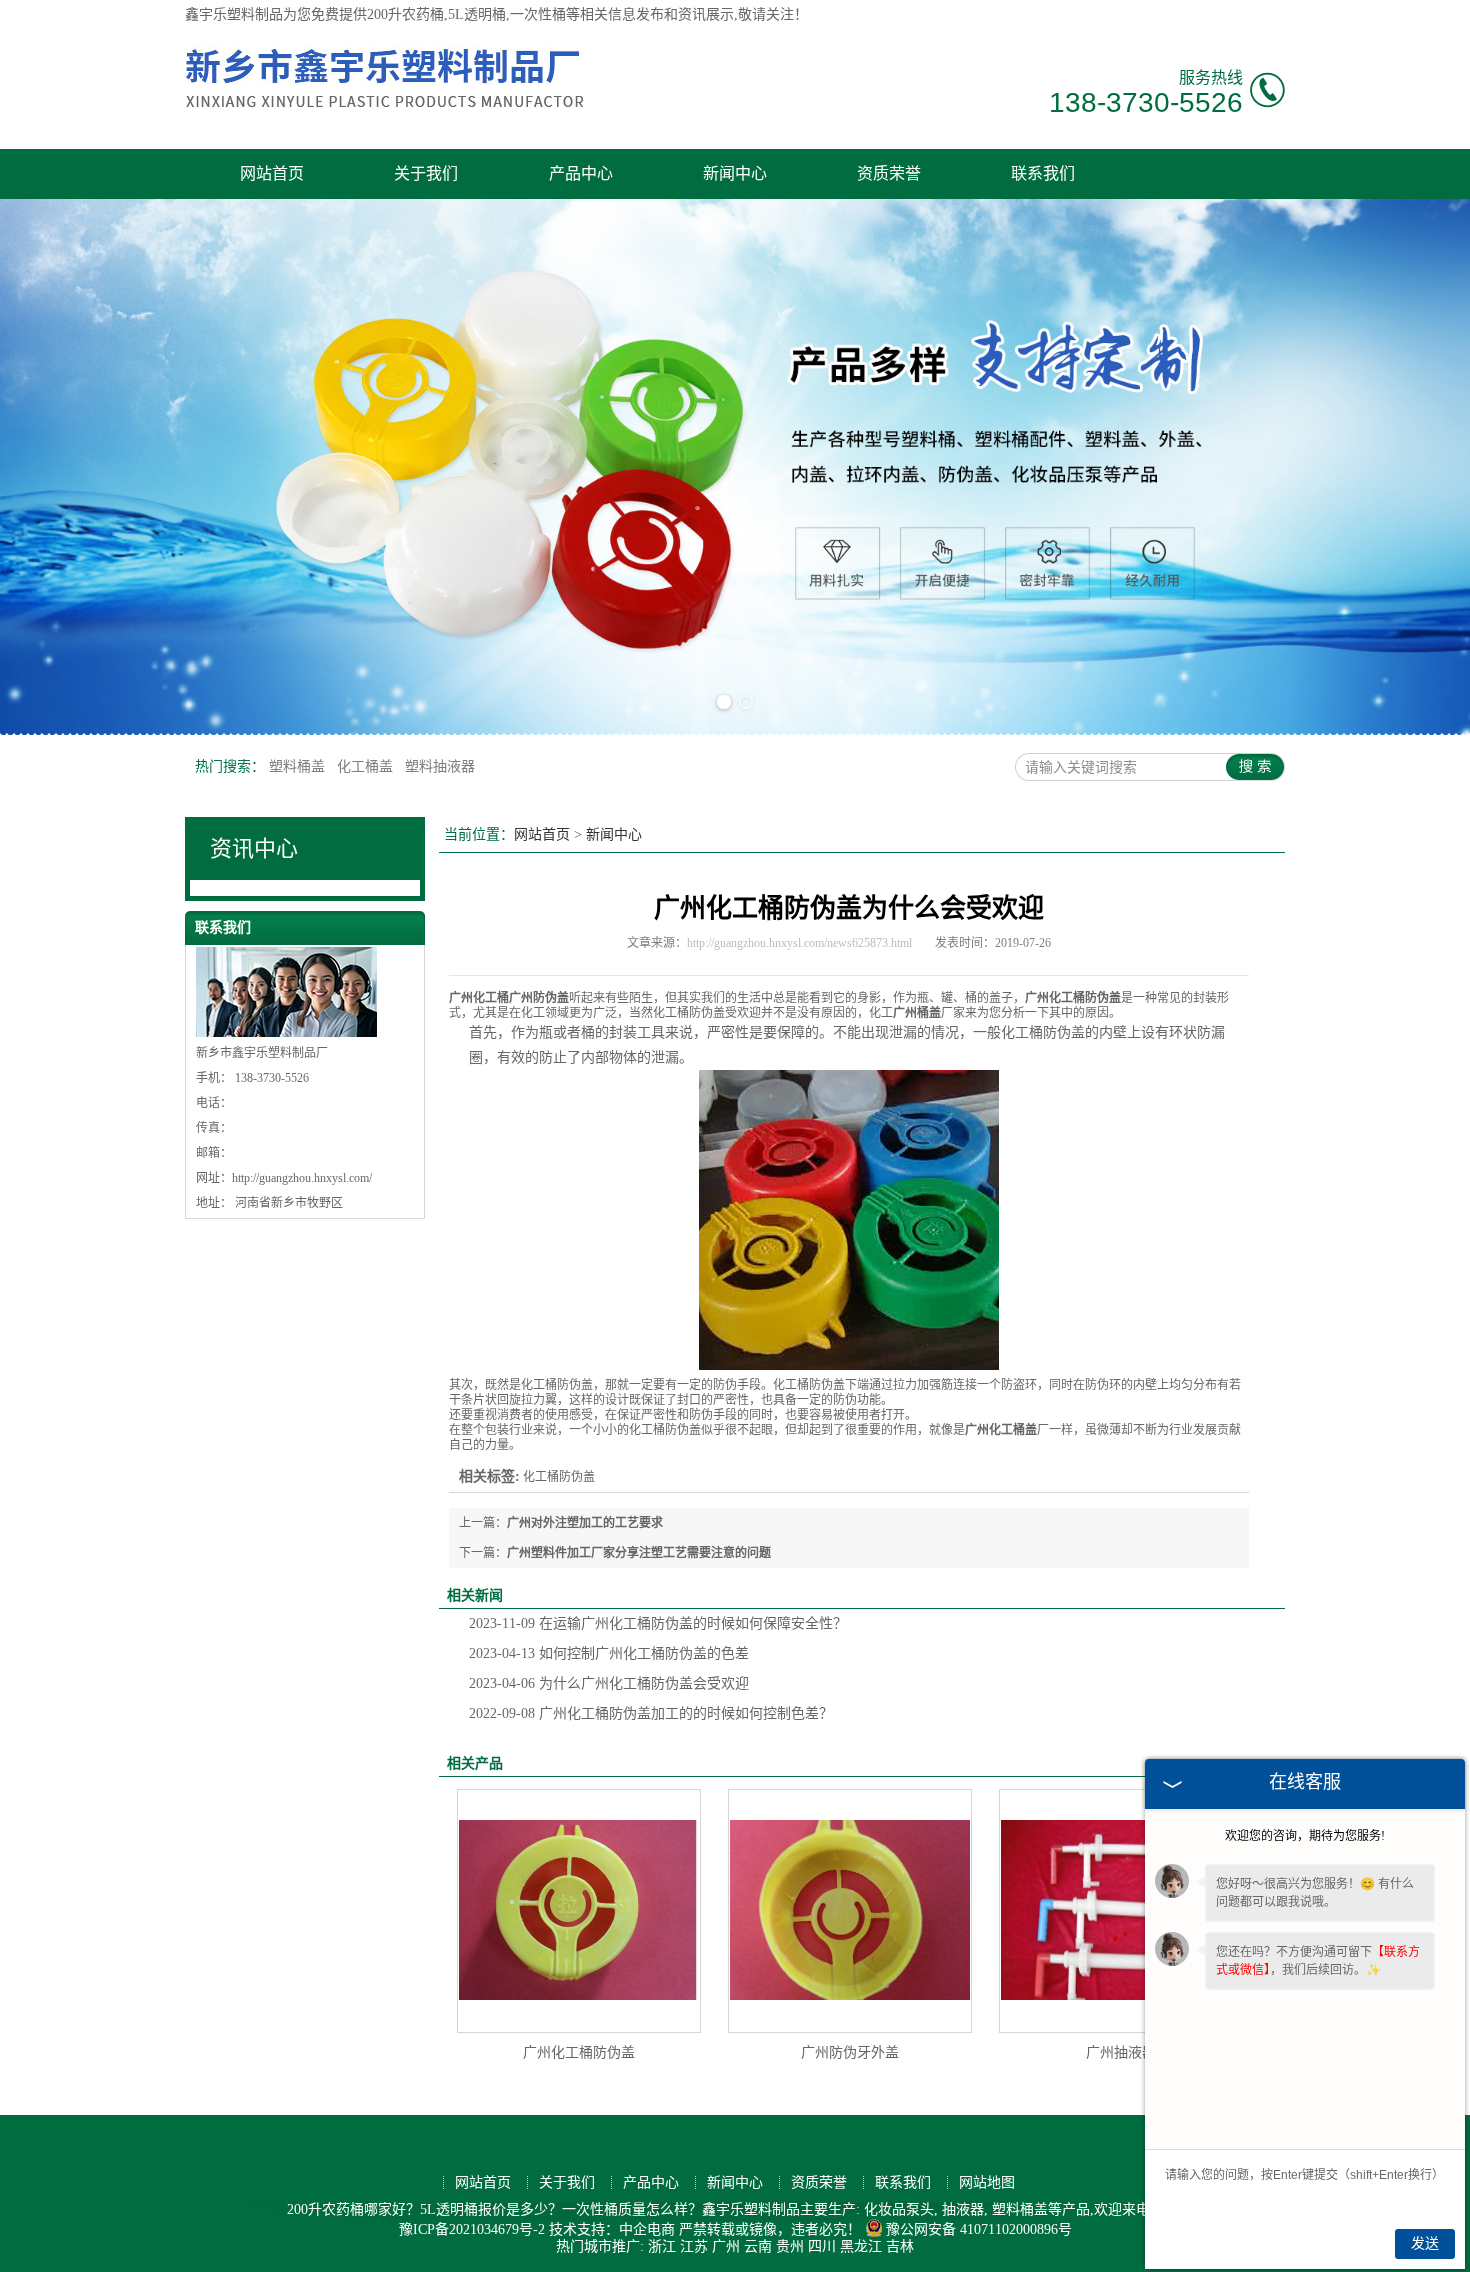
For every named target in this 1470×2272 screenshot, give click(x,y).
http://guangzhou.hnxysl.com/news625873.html (799, 943)
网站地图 (987, 2182)
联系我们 (1043, 173)
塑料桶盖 (299, 766)
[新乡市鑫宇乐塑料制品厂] (385, 116)
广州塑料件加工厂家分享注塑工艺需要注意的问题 (639, 1553)
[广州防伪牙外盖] (850, 1911)
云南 (758, 2246)
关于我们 (426, 173)
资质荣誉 (889, 173)
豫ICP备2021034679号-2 (472, 2229)
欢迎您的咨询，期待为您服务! (1305, 1836)
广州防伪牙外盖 (850, 2052)
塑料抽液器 (440, 766)
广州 (726, 2246)
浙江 (662, 2246)
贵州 (790, 2246)
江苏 (694, 2246)
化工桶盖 (367, 766)
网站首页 (272, 173)
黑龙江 (861, 2246)
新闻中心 (735, 173)
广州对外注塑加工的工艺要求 (585, 1523)
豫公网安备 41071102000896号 (979, 2229)
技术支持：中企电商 (612, 2229)
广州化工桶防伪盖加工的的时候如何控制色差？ (651, 1713)
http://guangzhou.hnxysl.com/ (302, 1178)
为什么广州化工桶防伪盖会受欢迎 (609, 1683)
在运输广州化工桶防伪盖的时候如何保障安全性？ (658, 1623)
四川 (822, 2246)
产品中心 (581, 173)
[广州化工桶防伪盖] (579, 1911)
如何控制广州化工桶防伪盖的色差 (609, 1653)
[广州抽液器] (1121, 1911)
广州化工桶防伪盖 (579, 2052)
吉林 (900, 2246)
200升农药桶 (405, 14)
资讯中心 (254, 848)
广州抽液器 (1121, 2052)
